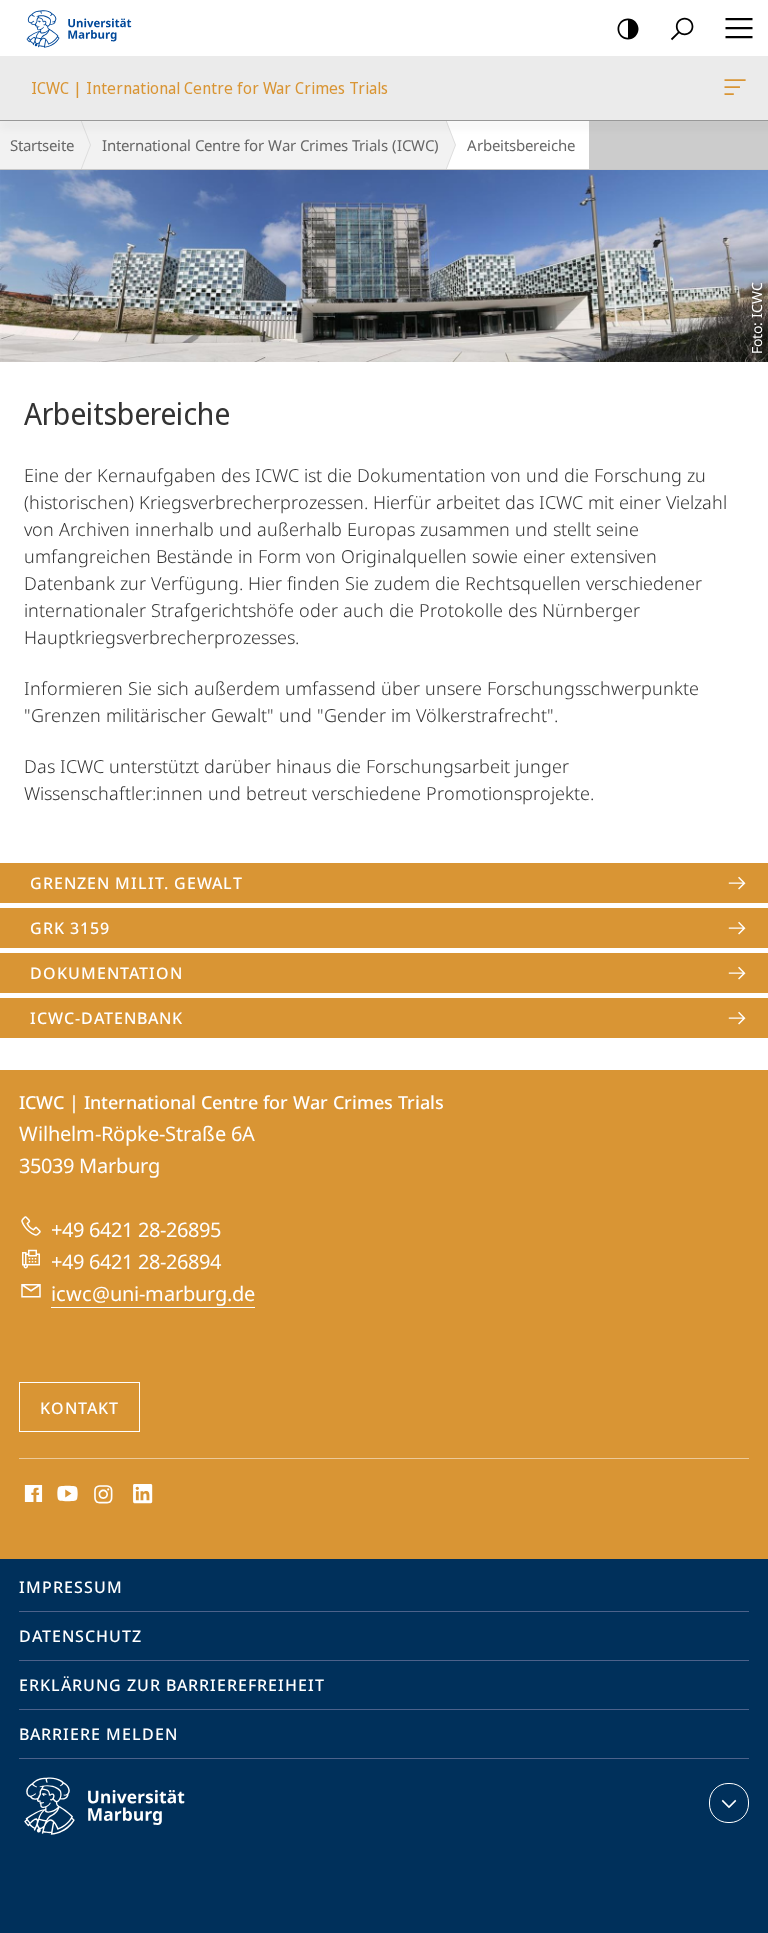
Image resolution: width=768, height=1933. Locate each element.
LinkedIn (143, 1495)
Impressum (71, 1587)
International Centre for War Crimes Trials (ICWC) (270, 145)
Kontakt (79, 1408)
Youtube (65, 1495)
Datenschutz (80, 1636)
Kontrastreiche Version (628, 28)
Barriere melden (98, 1734)
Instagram (104, 1495)
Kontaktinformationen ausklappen (729, 1803)
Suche (682, 28)
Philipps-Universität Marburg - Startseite (85, 28)
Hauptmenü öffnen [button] (738, 28)
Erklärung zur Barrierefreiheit (172, 1685)
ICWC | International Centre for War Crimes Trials (738, 88)
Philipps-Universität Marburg (139, 1838)
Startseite (42, 145)
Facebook (31, 1495)
